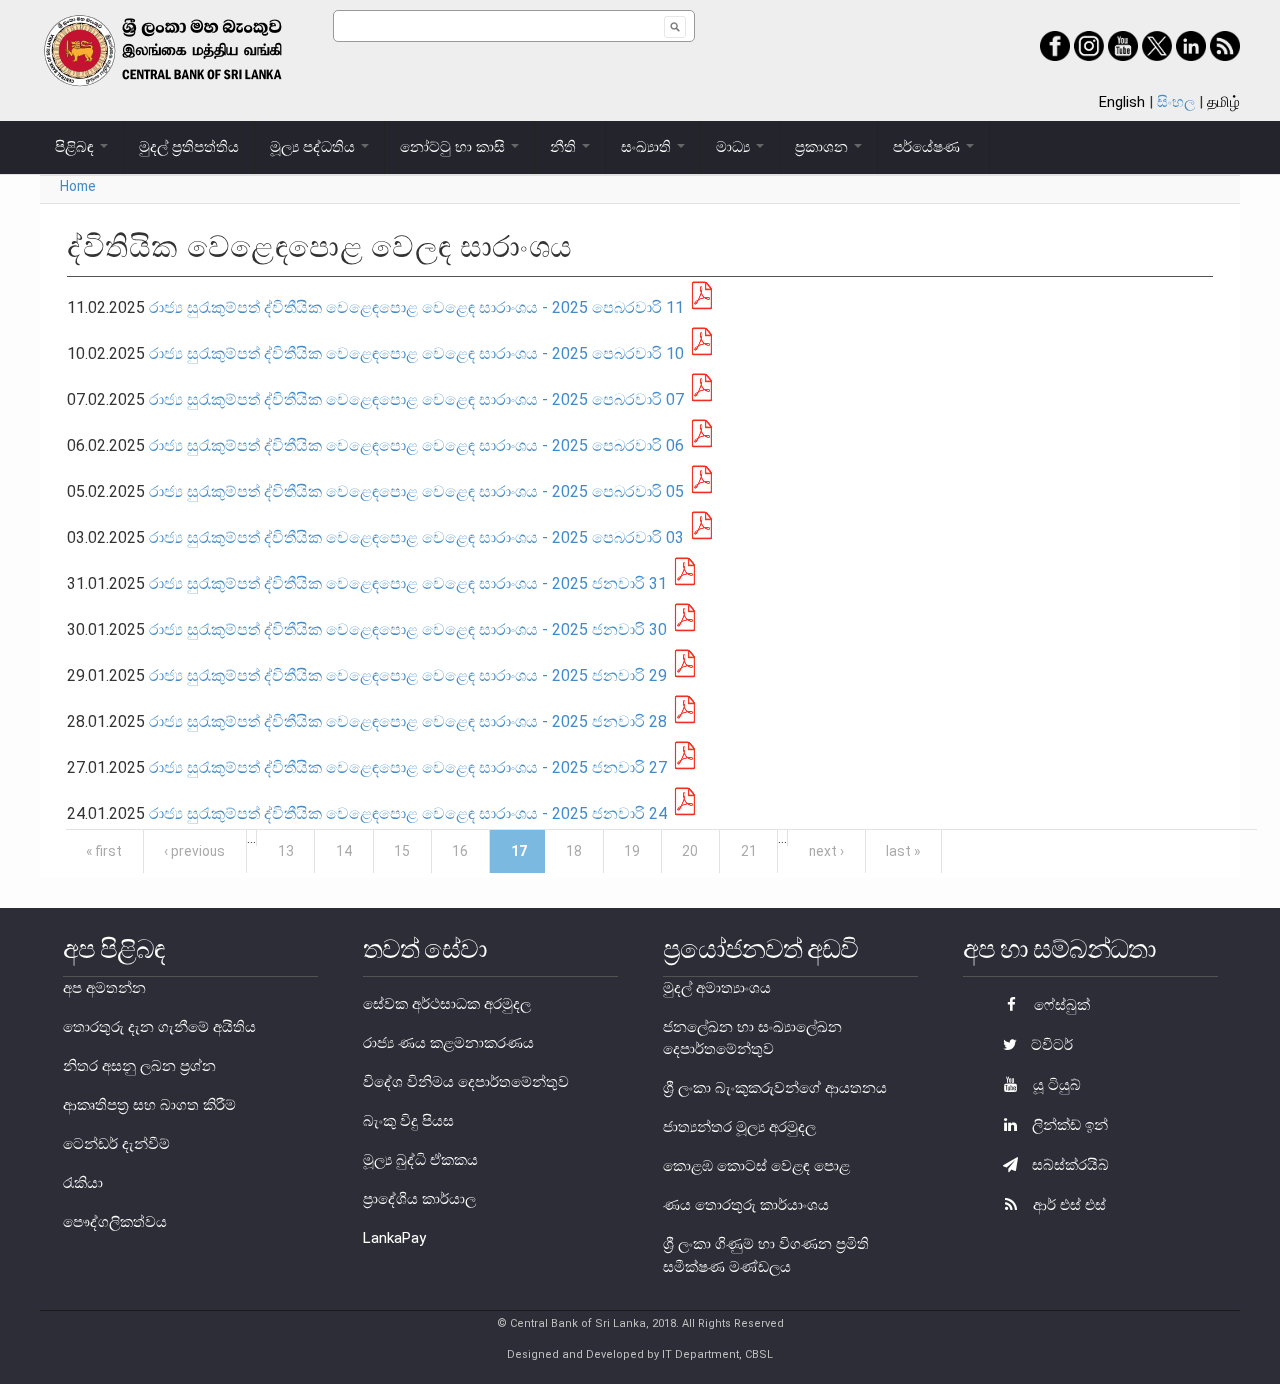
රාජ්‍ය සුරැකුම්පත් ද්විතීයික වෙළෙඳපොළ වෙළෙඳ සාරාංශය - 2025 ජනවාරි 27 (410, 767)
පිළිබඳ (76, 147)
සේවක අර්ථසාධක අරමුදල (447, 1004)
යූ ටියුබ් (1055, 1085)
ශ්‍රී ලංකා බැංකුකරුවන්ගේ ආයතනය (775, 1088)
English (1122, 102)
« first (104, 851)
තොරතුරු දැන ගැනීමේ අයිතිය (159, 1027)
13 (286, 851)
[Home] (186, 50)
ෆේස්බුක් (1060, 1005)
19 (632, 851)
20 (690, 851)
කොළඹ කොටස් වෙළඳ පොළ (756, 1166)
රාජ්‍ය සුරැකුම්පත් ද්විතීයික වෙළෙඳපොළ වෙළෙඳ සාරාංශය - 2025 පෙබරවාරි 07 (416, 399)
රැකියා (83, 1183)
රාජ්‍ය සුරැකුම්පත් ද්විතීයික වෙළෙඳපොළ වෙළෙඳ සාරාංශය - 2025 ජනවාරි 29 (408, 675)
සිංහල (1176, 102)
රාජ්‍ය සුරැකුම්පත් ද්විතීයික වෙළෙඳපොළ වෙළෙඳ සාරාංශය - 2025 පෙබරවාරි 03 (416, 537)
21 (749, 851)
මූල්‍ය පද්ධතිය (314, 147)
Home (78, 186)
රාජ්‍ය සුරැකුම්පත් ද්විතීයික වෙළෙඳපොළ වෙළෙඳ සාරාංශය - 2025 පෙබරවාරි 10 (416, 353)
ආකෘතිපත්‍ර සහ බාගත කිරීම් (149, 1105)
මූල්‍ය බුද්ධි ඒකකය (420, 1160)
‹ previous (194, 851)
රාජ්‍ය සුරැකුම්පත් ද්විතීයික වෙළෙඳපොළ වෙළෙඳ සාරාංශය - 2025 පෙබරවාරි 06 (416, 445)
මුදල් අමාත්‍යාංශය (717, 988)
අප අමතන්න (104, 988)
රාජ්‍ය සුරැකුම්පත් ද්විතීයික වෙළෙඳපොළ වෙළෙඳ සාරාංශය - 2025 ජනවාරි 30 (408, 629)
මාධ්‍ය (735, 147)
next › (826, 851)
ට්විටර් (1050, 1045)
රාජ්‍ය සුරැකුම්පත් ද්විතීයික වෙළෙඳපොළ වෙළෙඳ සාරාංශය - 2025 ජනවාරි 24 (408, 813)
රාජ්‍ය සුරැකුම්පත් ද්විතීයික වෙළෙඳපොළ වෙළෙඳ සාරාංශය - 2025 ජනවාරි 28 (408, 721)
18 (574, 851)
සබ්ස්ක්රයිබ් (1068, 1165)
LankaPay (394, 1238)
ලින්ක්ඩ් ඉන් (1068, 1125)
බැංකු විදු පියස (408, 1121)
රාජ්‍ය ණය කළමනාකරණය (448, 1043)
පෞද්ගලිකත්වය (115, 1222)
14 (344, 851)
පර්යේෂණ (928, 147)
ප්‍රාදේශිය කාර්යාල (419, 1199)
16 (460, 851)
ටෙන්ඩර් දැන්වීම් (116, 1144)
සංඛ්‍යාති (648, 147)
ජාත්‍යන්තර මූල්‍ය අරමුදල (739, 1127)
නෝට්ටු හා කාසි (454, 147)
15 (402, 851)
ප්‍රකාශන (823, 147)
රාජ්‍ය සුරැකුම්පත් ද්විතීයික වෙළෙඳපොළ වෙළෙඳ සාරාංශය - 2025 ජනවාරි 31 (408, 583)
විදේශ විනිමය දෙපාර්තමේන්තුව (466, 1082)
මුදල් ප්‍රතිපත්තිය (189, 147)
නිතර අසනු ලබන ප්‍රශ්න (139, 1066)
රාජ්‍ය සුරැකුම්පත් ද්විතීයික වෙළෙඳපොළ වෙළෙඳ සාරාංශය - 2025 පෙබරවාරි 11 (416, 307)
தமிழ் (1223, 102)
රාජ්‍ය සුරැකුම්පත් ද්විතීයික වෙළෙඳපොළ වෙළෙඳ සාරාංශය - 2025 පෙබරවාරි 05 (416, 491)
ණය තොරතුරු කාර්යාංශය (746, 1205)
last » (903, 851)
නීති (565, 147)
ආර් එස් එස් (1067, 1205)
